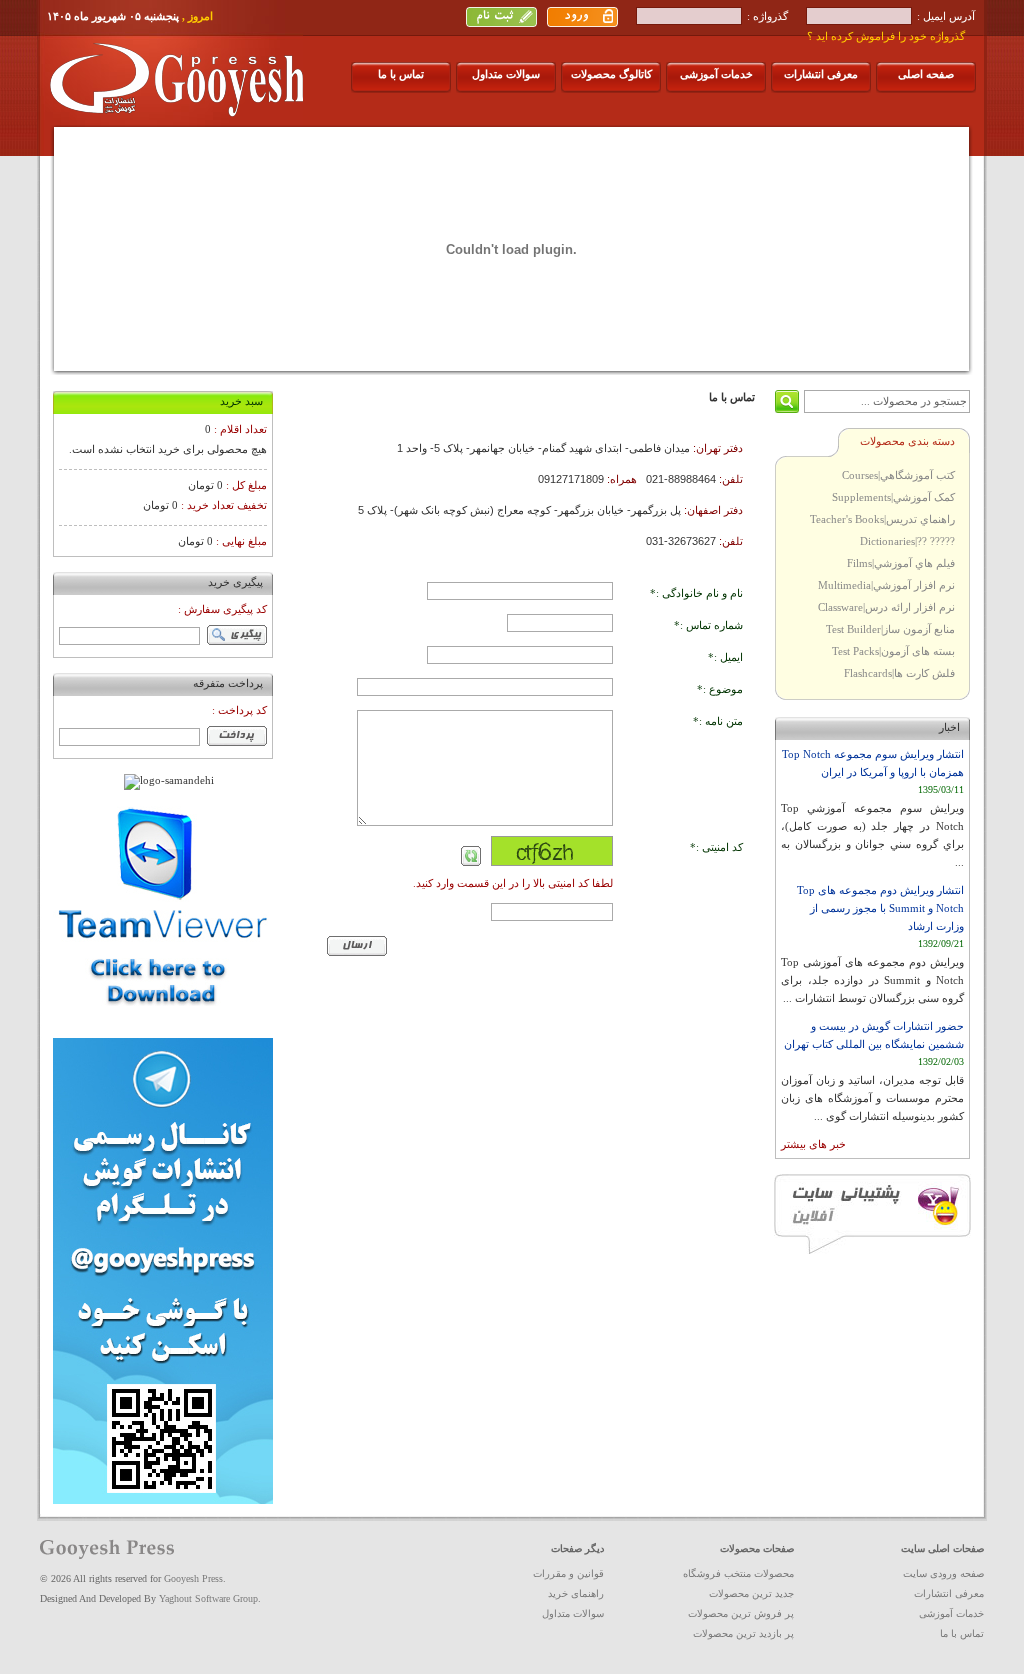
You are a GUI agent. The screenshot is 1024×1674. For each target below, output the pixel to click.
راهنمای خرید (576, 1593)
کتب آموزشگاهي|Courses (898, 475)
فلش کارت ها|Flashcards (899, 673)
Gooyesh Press (193, 1578)
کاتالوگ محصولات (611, 74)
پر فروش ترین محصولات (741, 1613)
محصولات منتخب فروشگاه (738, 1573)
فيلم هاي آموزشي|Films (901, 563)
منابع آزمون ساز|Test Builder (890, 629)
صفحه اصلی (926, 74)
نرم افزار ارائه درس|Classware (886, 607)
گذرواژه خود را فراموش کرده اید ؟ (886, 36)
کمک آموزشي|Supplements (893, 497)
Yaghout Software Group (208, 1598)
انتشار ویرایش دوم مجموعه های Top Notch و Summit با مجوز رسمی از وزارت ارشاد (880, 908)
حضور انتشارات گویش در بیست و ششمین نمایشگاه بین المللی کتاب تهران (874, 1035)
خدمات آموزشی (716, 74)
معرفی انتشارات (821, 74)
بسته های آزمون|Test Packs (893, 651)
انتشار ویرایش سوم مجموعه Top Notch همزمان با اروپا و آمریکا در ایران (873, 763)
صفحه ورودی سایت (943, 1573)
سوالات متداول (506, 74)
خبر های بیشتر (813, 1144)
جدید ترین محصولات (751, 1593)
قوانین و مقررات (568, 1573)
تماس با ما (401, 74)
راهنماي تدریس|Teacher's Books (882, 519)
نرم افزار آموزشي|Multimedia (886, 585)
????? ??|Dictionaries (907, 541)
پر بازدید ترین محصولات (743, 1633)
